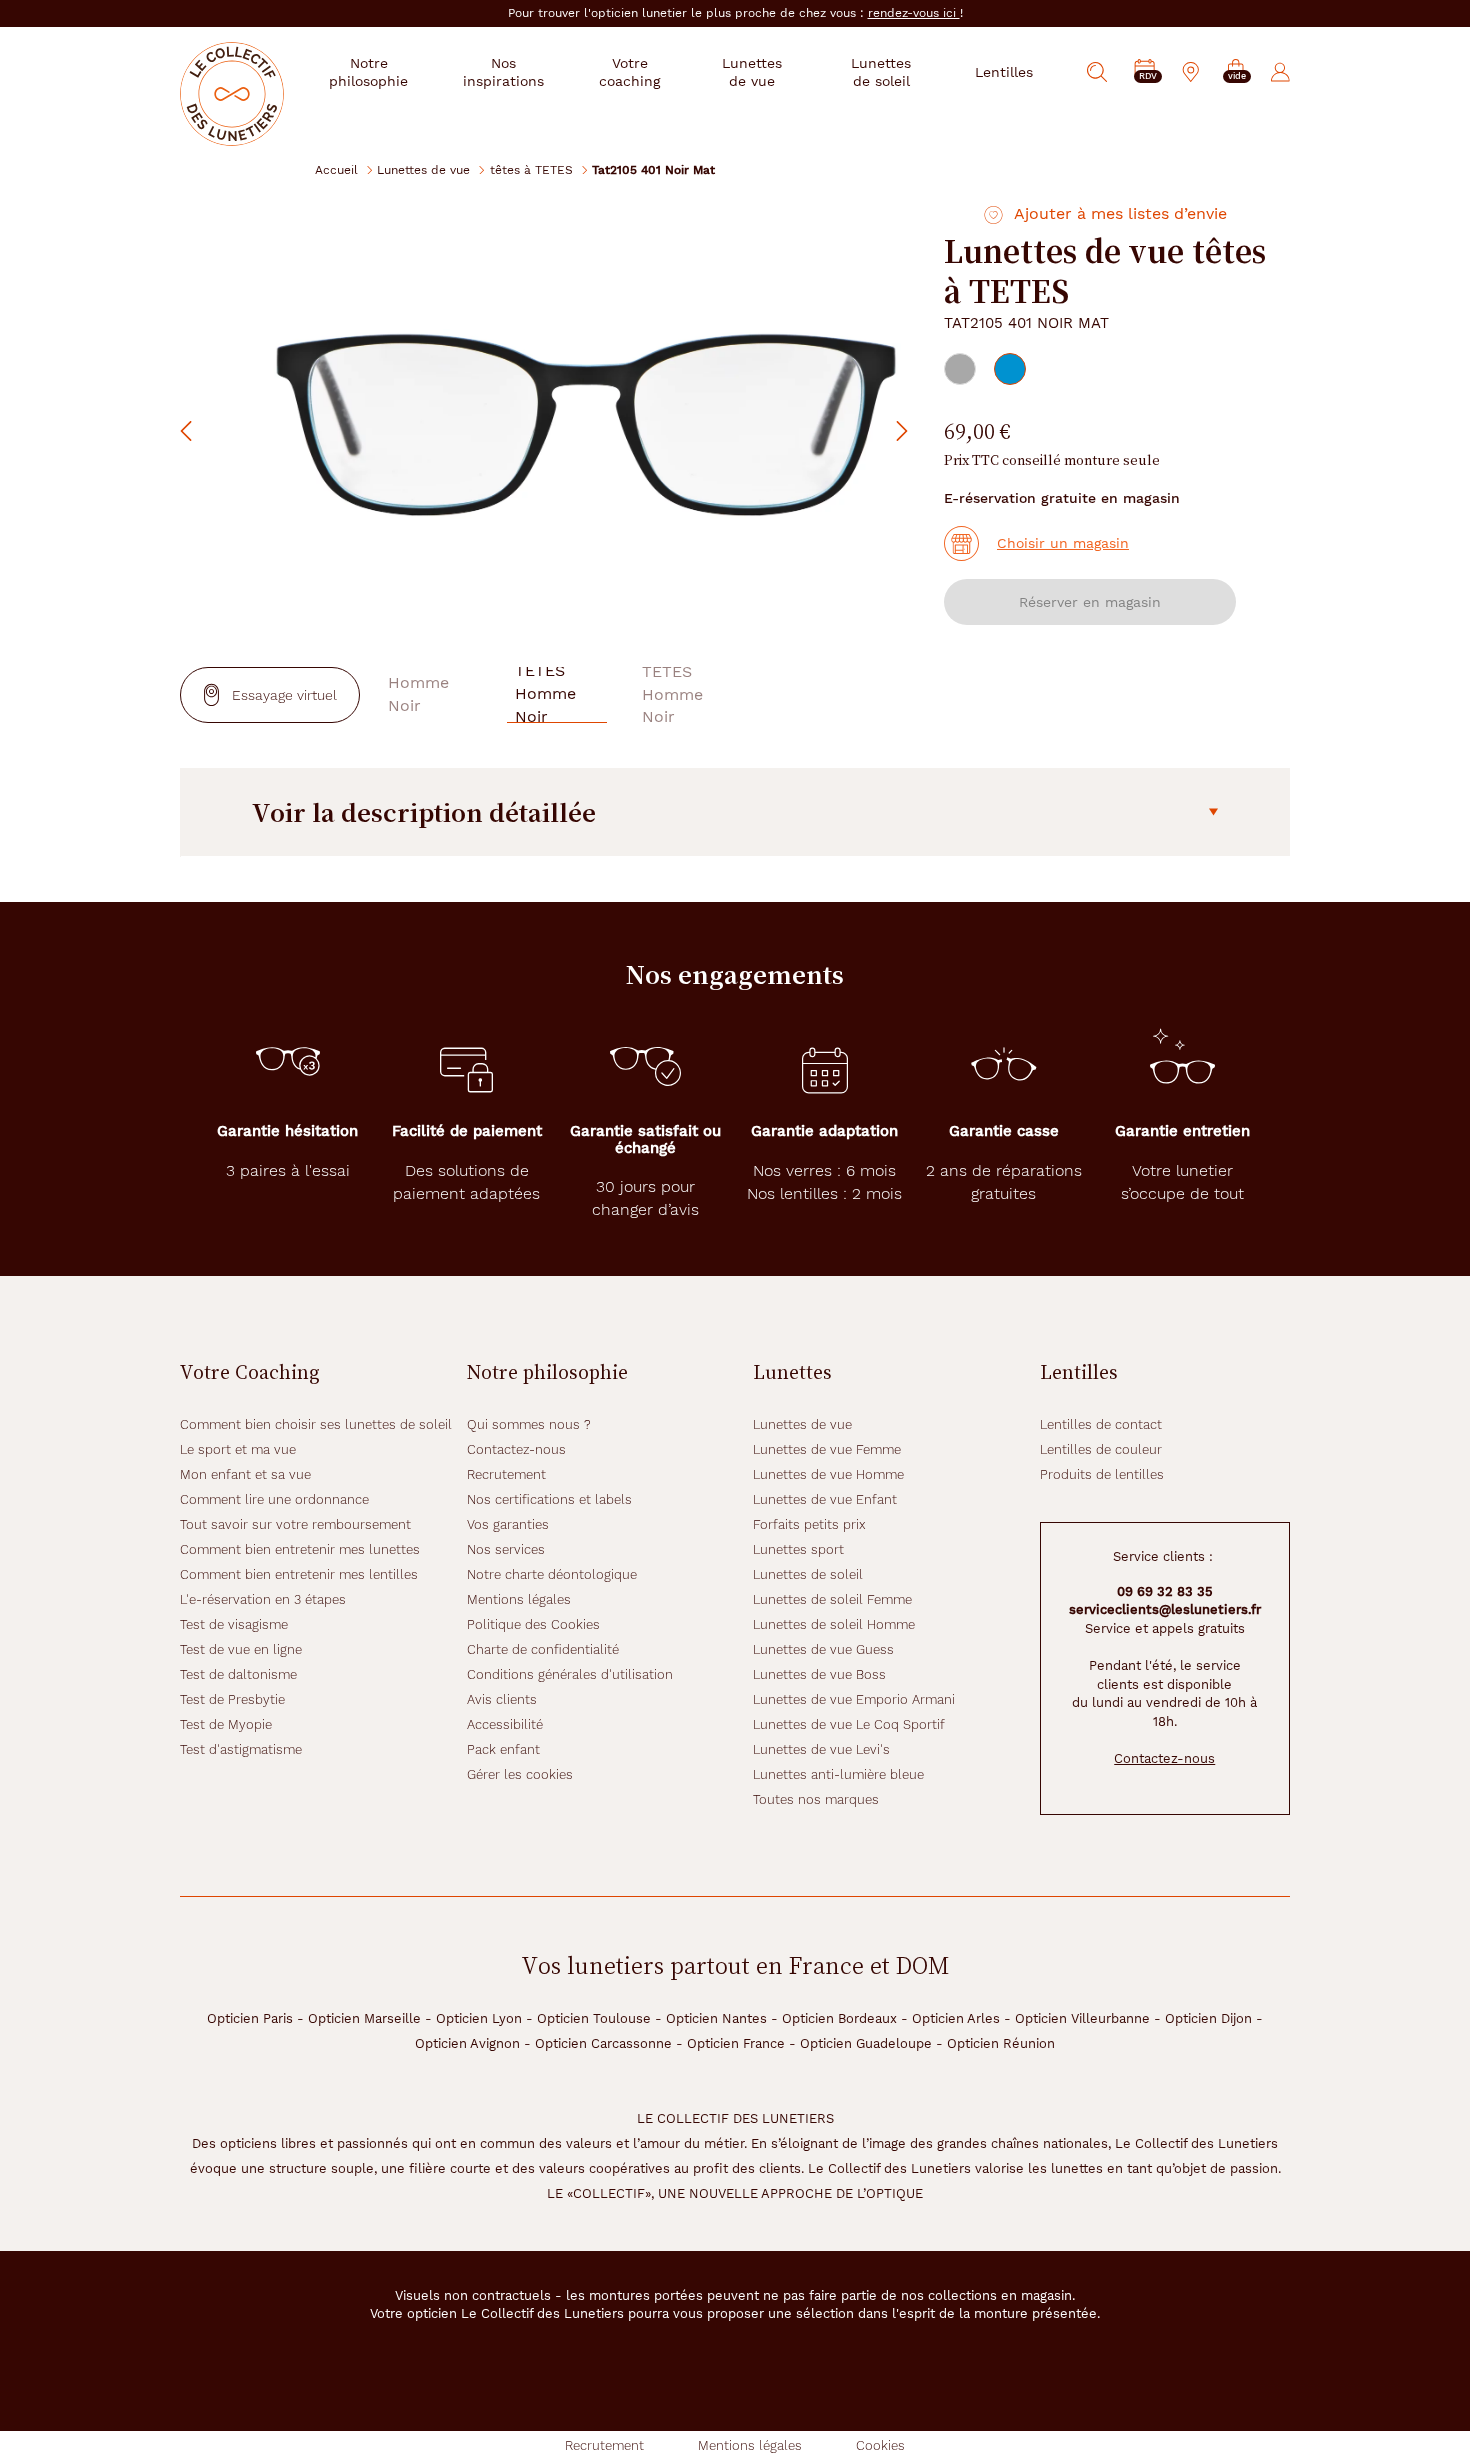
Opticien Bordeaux (839, 2018)
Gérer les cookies (520, 1774)
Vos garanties (508, 1524)
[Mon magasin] (1191, 72)
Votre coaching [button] (629, 72)
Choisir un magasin (1063, 543)
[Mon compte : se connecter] (1280, 72)
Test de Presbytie (232, 1699)
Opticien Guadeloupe (866, 2043)
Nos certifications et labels (549, 1499)
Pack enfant (503, 1749)
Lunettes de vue (423, 169)
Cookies (880, 2445)
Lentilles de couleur (1101, 1449)
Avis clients (502, 1699)
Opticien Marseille (364, 2018)
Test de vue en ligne (241, 1649)
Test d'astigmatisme (241, 1749)
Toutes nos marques (816, 1799)
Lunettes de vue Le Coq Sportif (849, 1724)
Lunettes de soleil (808, 1574)
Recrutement (506, 1474)
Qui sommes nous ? (529, 1424)
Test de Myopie (226, 1724)
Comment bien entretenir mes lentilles (299, 1574)
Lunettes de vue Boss (819, 1674)
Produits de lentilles (1102, 1474)
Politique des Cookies (533, 1624)
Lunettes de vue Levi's (821, 1749)
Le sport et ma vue (238, 1449)
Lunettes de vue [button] (752, 72)
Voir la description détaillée (424, 812)
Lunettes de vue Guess (823, 1649)
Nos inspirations (503, 72)
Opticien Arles (956, 2018)
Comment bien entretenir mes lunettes (300, 1549)
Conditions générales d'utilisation (570, 1674)
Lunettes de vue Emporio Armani (854, 1699)
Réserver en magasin (1090, 602)
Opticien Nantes (716, 2018)
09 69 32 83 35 (1165, 1591)
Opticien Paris (250, 2018)
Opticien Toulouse (594, 2018)
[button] (1236, 72)
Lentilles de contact (1101, 1424)
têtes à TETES (531, 169)
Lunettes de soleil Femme (832, 1599)
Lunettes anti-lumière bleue (838, 1774)
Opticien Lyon (479, 2018)
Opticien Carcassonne (603, 2043)
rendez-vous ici (914, 13)
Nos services (506, 1549)
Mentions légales (519, 1599)
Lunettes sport (798, 1549)
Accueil (336, 169)
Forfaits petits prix (809, 1524)
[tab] (960, 369)
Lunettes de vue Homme (828, 1474)
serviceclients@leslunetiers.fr (1165, 1609)
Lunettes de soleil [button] (881, 72)
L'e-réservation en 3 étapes (263, 1599)
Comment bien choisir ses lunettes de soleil (316, 1424)
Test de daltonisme (238, 1674)
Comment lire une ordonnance (274, 1499)
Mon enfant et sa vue (245, 1474)
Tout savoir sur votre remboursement (295, 1524)
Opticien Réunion (1001, 2043)
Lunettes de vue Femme (827, 1449)
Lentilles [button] (1004, 72)
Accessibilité (505, 1724)
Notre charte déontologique (552, 1574)
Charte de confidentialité (543, 1649)
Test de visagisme (234, 1624)
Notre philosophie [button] (368, 72)
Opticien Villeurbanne (1082, 2018)
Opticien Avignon (467, 2043)
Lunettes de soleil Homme (834, 1624)
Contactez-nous (516, 1449)
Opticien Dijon (1208, 2018)
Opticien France (736, 2043)
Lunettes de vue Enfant (825, 1499)
